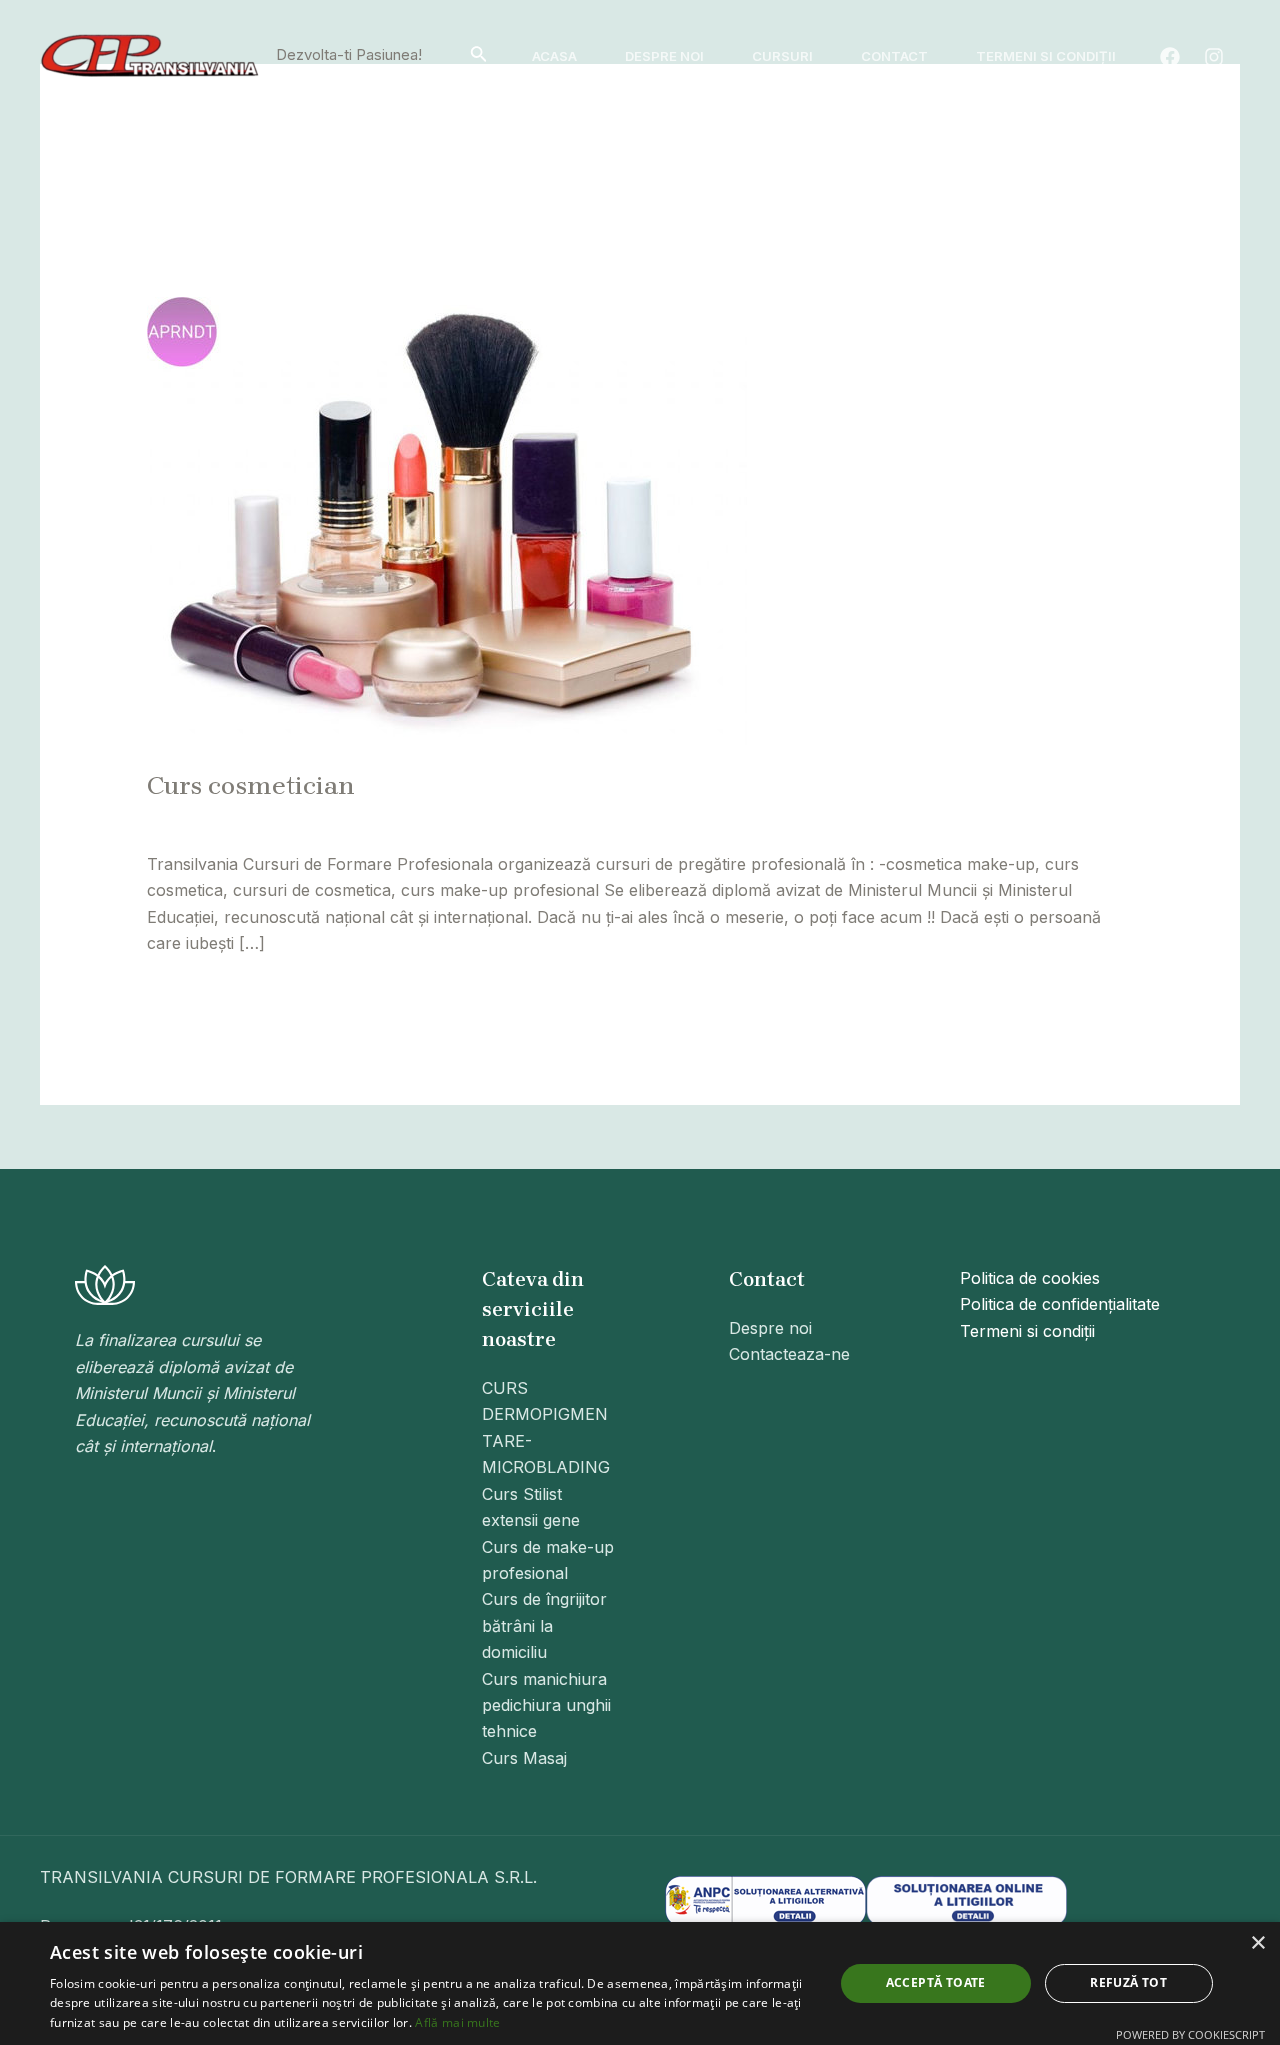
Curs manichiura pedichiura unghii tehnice (546, 1705)
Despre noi (664, 56)
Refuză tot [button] (1128, 1982)
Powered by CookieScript (1190, 2034)
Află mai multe (457, 2022)
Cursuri (782, 56)
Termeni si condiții (1046, 56)
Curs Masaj (524, 1758)
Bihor (320, 819)
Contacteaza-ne (789, 1354)
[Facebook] (1170, 57)
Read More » (196, 991)
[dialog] (640, 1983)
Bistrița (375, 819)
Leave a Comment (215, 819)
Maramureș (610, 819)
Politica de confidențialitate (1060, 1304)
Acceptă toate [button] (936, 1982)
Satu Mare (750, 819)
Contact (894, 56)
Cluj (542, 819)
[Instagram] (1214, 57)
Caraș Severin (464, 819)
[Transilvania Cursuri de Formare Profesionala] (150, 54)
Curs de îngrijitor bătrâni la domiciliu (544, 1625)
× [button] (1257, 1943)
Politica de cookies (1030, 1278)
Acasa (554, 56)
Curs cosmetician (251, 785)
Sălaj (682, 819)
